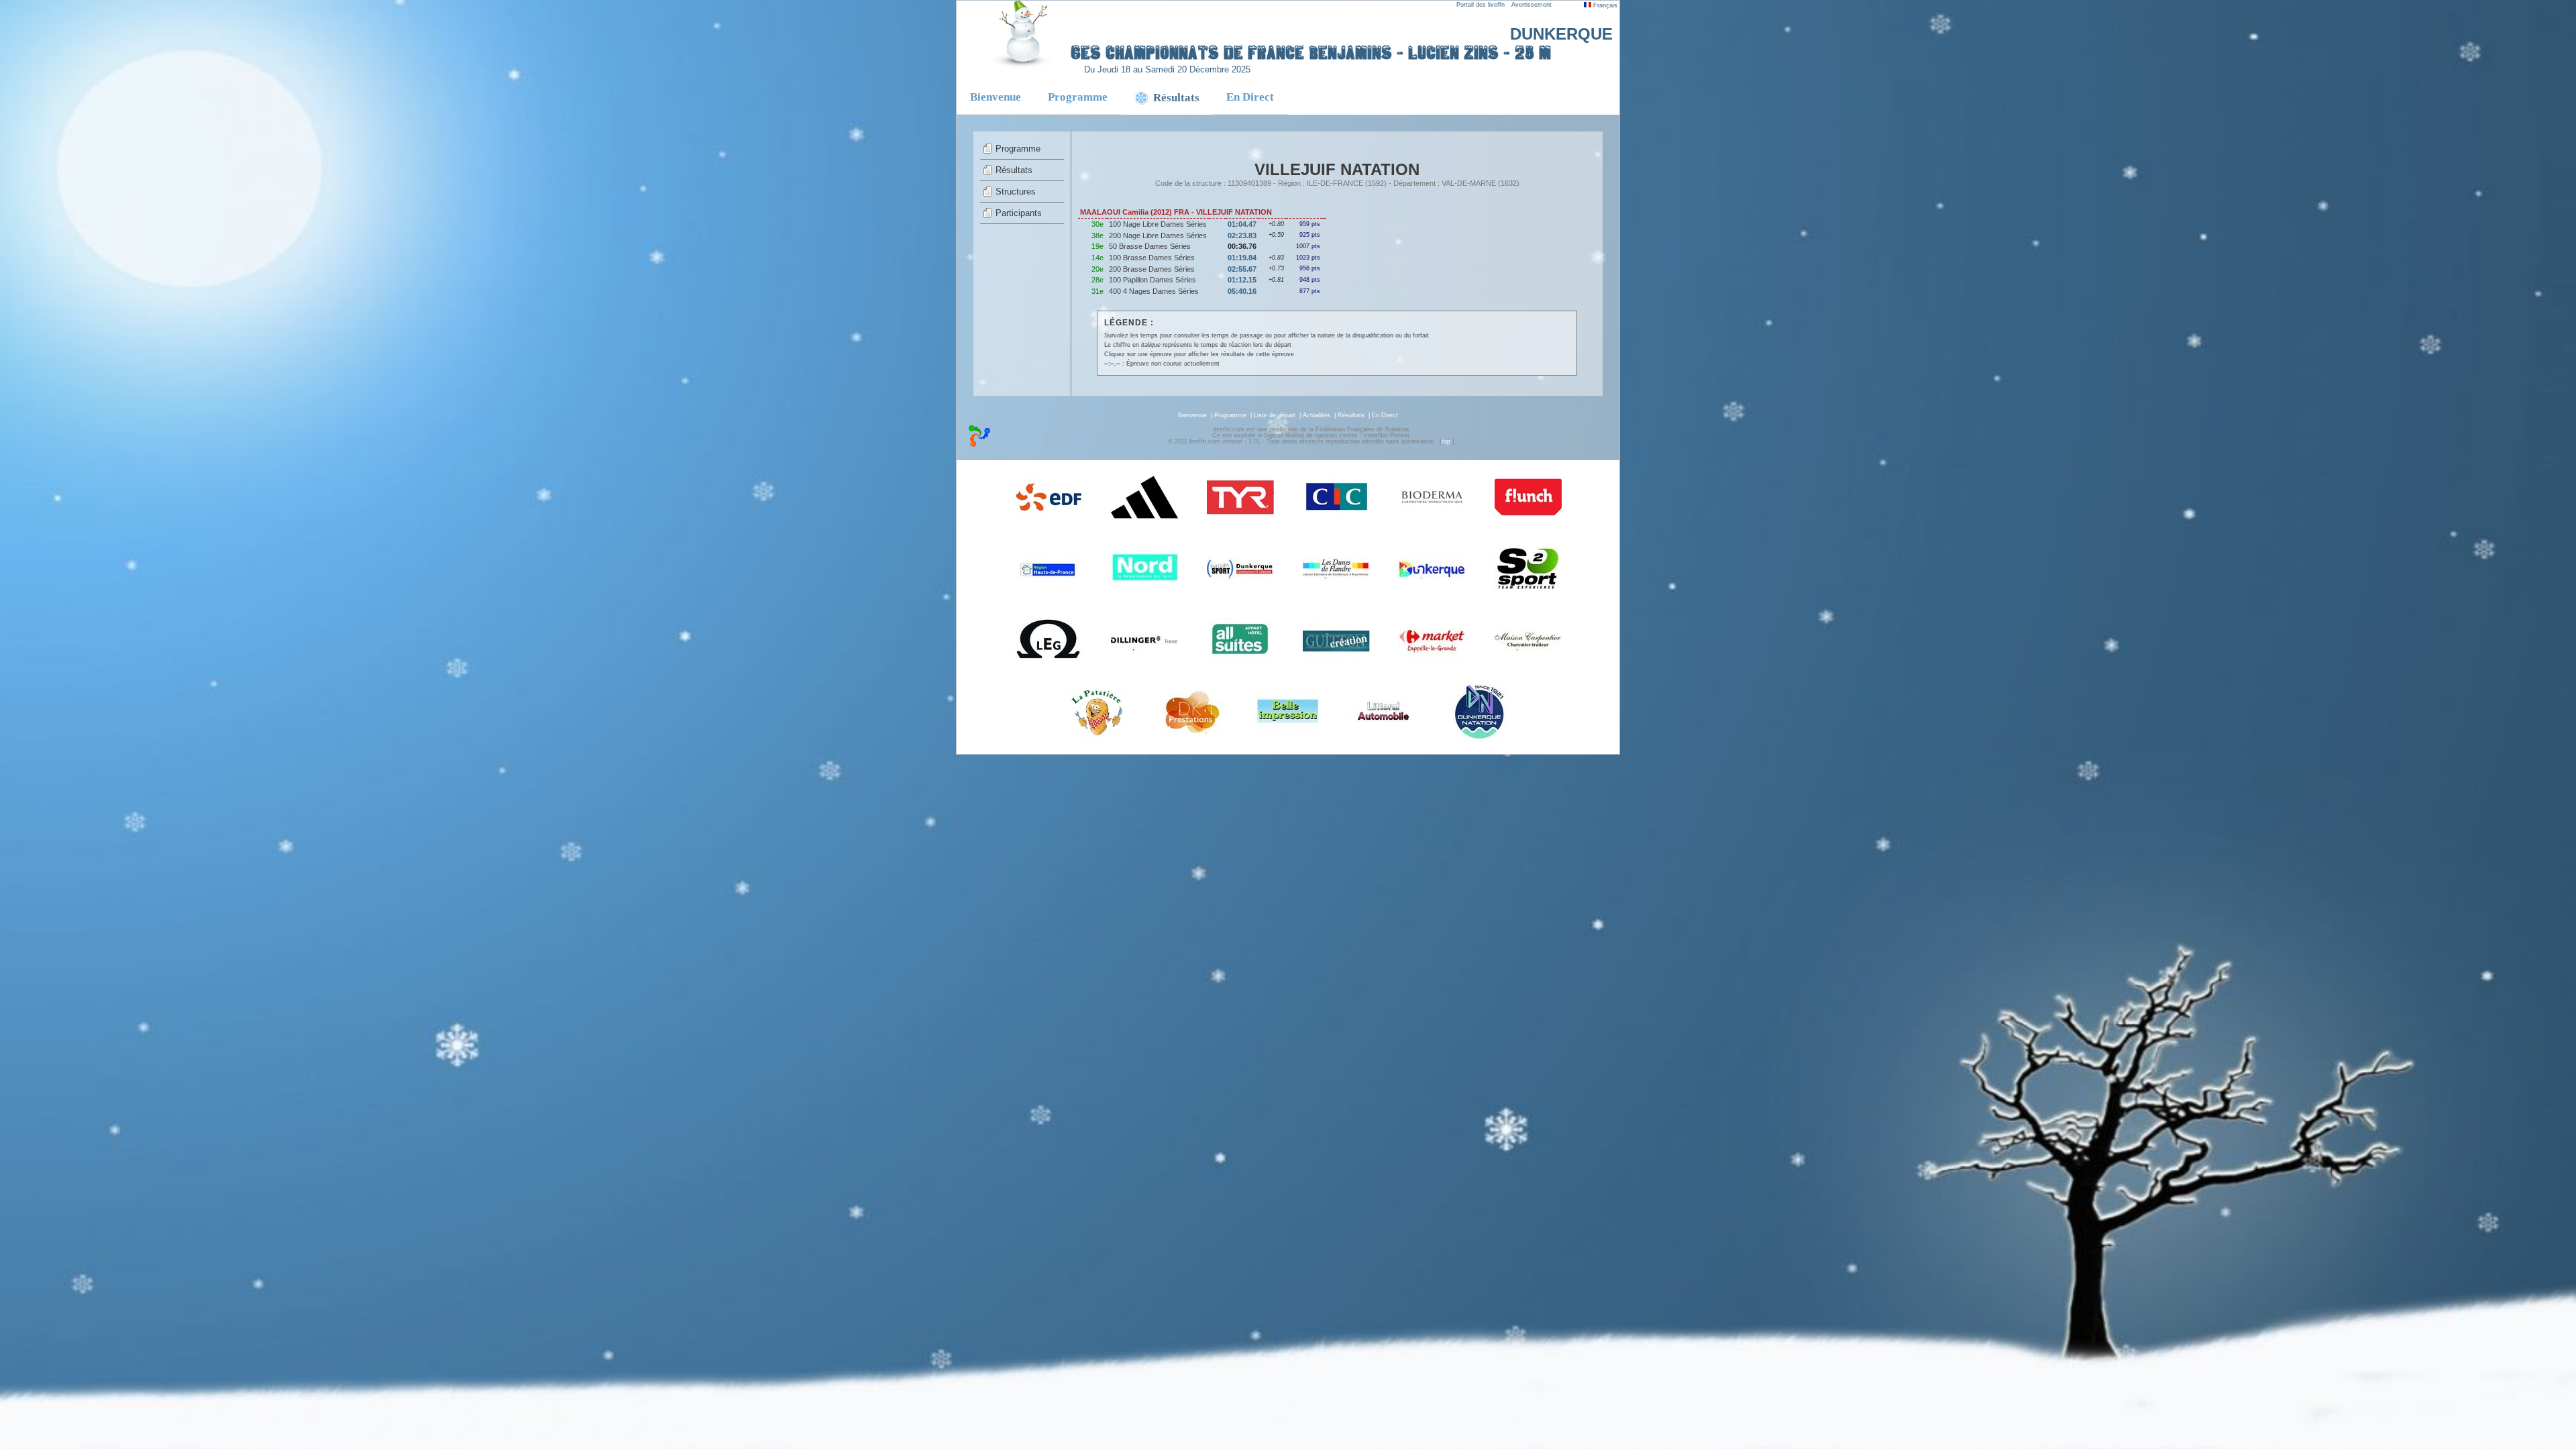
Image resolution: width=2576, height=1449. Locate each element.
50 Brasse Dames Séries (1150, 246)
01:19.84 (1242, 258)
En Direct (1250, 97)
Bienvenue (996, 97)
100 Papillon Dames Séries (1152, 280)
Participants (1019, 213)
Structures (1016, 192)
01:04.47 (1242, 224)
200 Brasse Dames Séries (1152, 269)
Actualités (1317, 415)
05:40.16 (1242, 291)
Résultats (1014, 170)
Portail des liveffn (1481, 5)
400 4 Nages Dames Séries (1154, 291)
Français (1604, 5)
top (1446, 441)
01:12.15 (1242, 280)
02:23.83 (1242, 235)
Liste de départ (1275, 415)
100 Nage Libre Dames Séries (1158, 224)
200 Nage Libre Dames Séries (1158, 235)
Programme (1078, 97)
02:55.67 (1242, 269)
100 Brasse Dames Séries (1152, 258)
